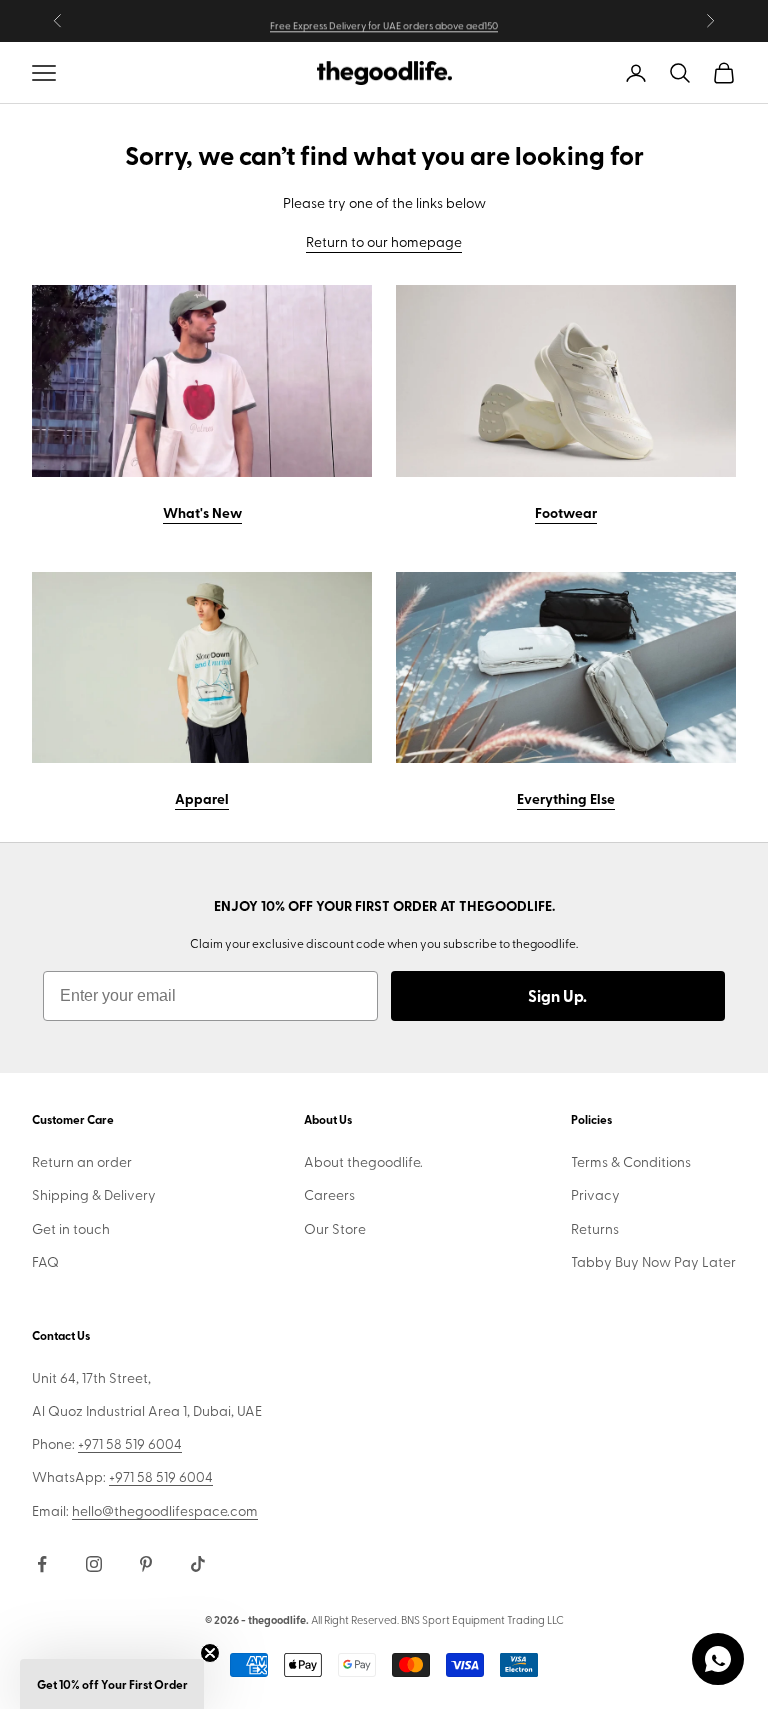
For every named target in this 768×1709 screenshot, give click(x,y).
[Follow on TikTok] (198, 1564)
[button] (112, 1684)
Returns (595, 1228)
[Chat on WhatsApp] (718, 1659)
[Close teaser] (210, 1653)
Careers (329, 1194)
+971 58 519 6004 (130, 1443)
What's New (202, 512)
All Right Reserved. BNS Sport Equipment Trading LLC (437, 1619)
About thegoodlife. (363, 1161)
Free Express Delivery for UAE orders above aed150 (384, 23)
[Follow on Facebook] (42, 1564)
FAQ (45, 1261)
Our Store (335, 1228)
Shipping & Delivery (94, 1194)
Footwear (566, 512)
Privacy (595, 1194)
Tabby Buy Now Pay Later (653, 1261)
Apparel (202, 798)
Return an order (82, 1161)
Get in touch (71, 1228)
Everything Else (566, 798)
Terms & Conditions (631, 1161)
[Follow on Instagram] (94, 1564)
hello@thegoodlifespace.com (165, 1510)
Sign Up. (557, 995)
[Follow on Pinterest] (146, 1564)
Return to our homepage (384, 241)
